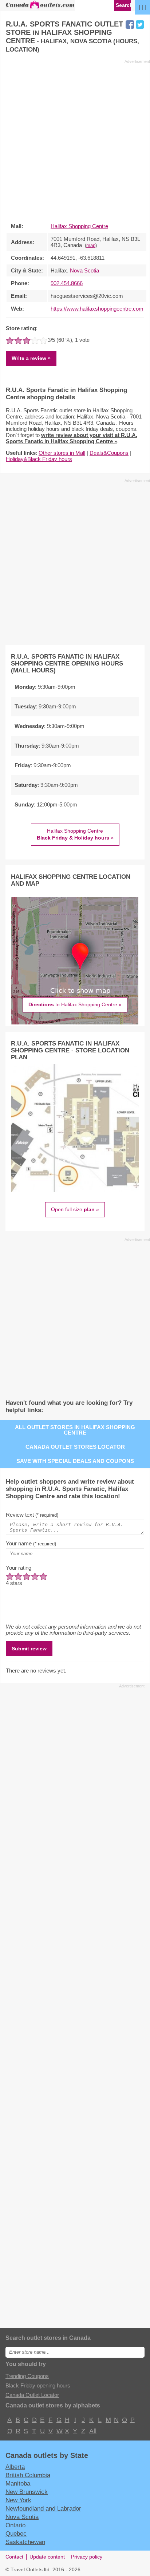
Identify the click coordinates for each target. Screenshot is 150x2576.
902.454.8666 (67, 283)
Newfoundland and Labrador (43, 2508)
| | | (142, 7)
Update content (47, 2557)
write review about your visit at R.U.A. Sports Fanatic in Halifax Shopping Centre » (72, 438)
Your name (31, 1543)
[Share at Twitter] (140, 25)
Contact (14, 2557)
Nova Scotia (84, 270)
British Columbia (28, 2475)
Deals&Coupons (109, 453)
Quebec (16, 2533)
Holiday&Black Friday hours (39, 459)
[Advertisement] (75, 139)
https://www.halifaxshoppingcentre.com (97, 309)
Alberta (15, 2467)
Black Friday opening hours (38, 2385)
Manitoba (18, 2483)
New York (18, 2500)
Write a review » (31, 358)
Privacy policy (87, 2557)
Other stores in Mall (62, 453)
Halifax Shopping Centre (79, 226)
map (91, 246)
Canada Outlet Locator (32, 2395)
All (92, 2431)
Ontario (15, 2525)
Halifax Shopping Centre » (75, 834)
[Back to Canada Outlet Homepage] (40, 8)
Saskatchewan (25, 2542)
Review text (32, 1515)
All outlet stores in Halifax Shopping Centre (75, 1430)
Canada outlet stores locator (75, 1447)
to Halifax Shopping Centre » (75, 1004)
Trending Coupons (27, 2376)
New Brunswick (27, 2492)
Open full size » (75, 1209)
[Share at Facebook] (130, 25)
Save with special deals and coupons (75, 1461)
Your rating (19, 1568)
